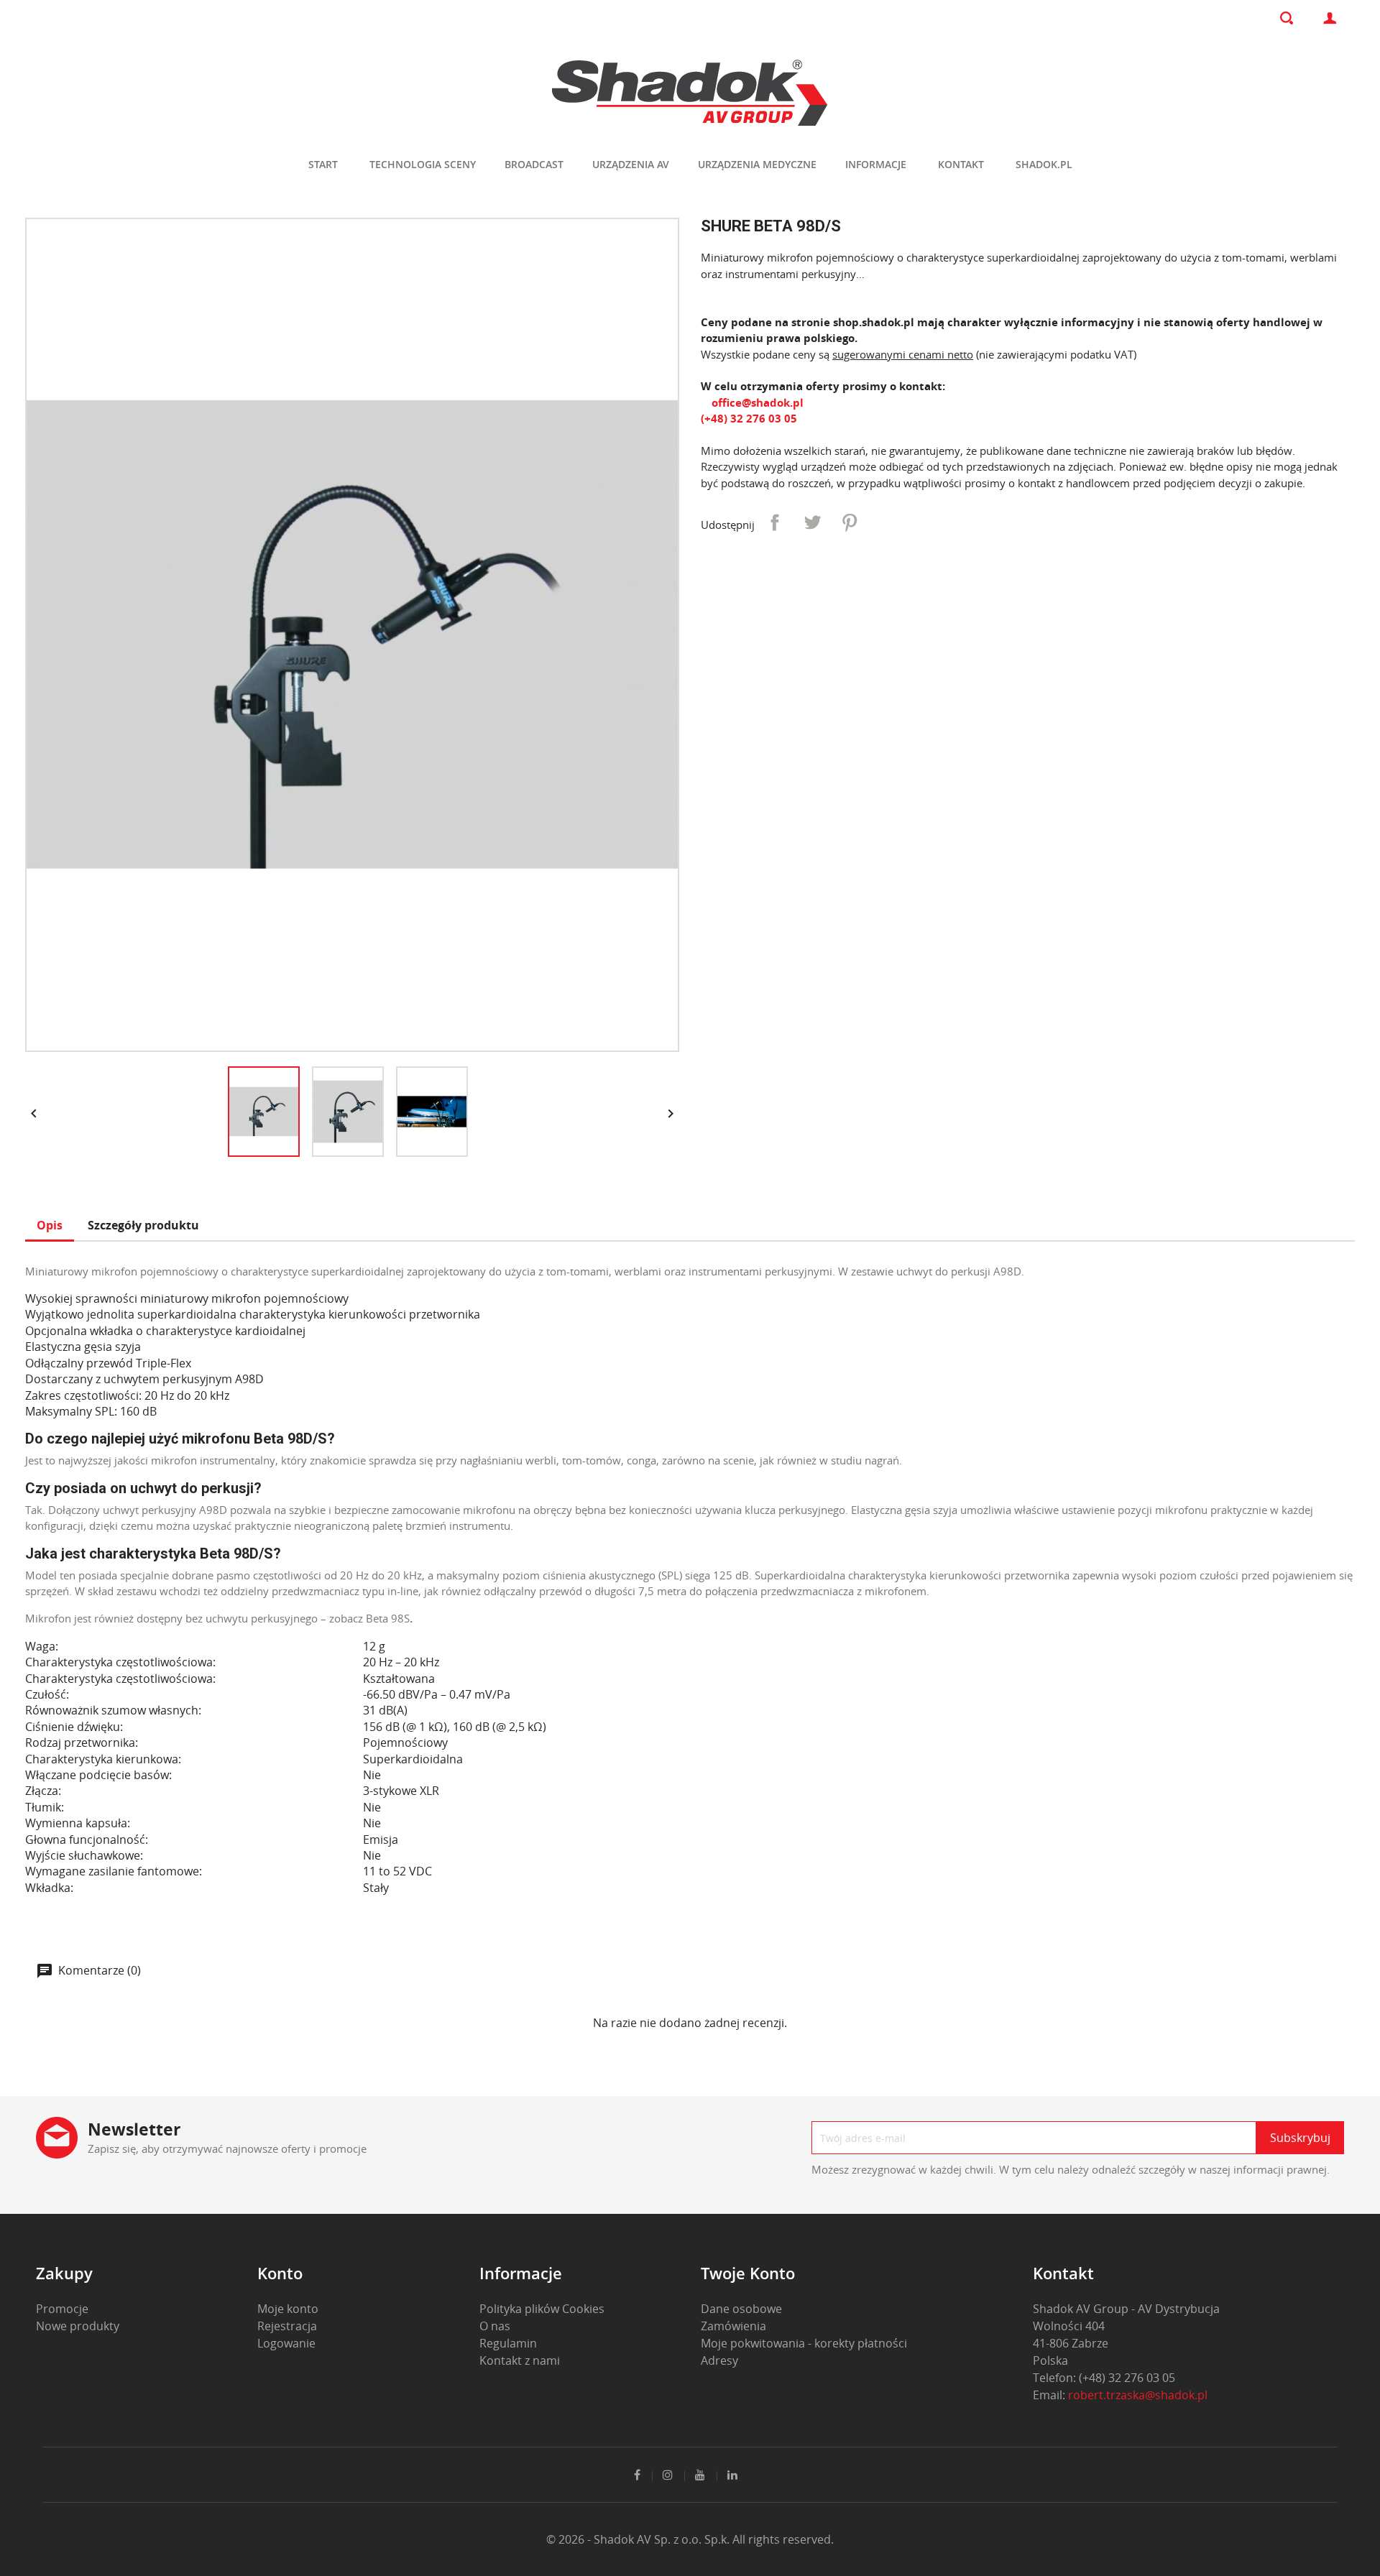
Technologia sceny (423, 164)
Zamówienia (733, 2326)
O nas (495, 2326)
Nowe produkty (78, 2326)
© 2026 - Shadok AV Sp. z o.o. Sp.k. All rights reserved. (690, 2539)
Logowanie (286, 2343)
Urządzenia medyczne (757, 164)
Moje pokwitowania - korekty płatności (804, 2343)
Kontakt (961, 164)
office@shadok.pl (756, 402)
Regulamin (508, 2343)
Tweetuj (812, 522)
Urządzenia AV (631, 164)
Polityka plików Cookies (542, 2309)
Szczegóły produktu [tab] (143, 1225)
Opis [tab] (50, 1225)
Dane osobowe (741, 2309)
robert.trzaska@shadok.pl (1138, 2395)
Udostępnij (775, 522)
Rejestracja (287, 2326)
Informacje (876, 164)
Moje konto (288, 2309)
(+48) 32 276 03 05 (749, 418)
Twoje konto (748, 2273)
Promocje (62, 2309)
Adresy (719, 2360)
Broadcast (534, 164)
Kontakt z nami (520, 2360)
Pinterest (850, 522)
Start (323, 164)
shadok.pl (1044, 164)
